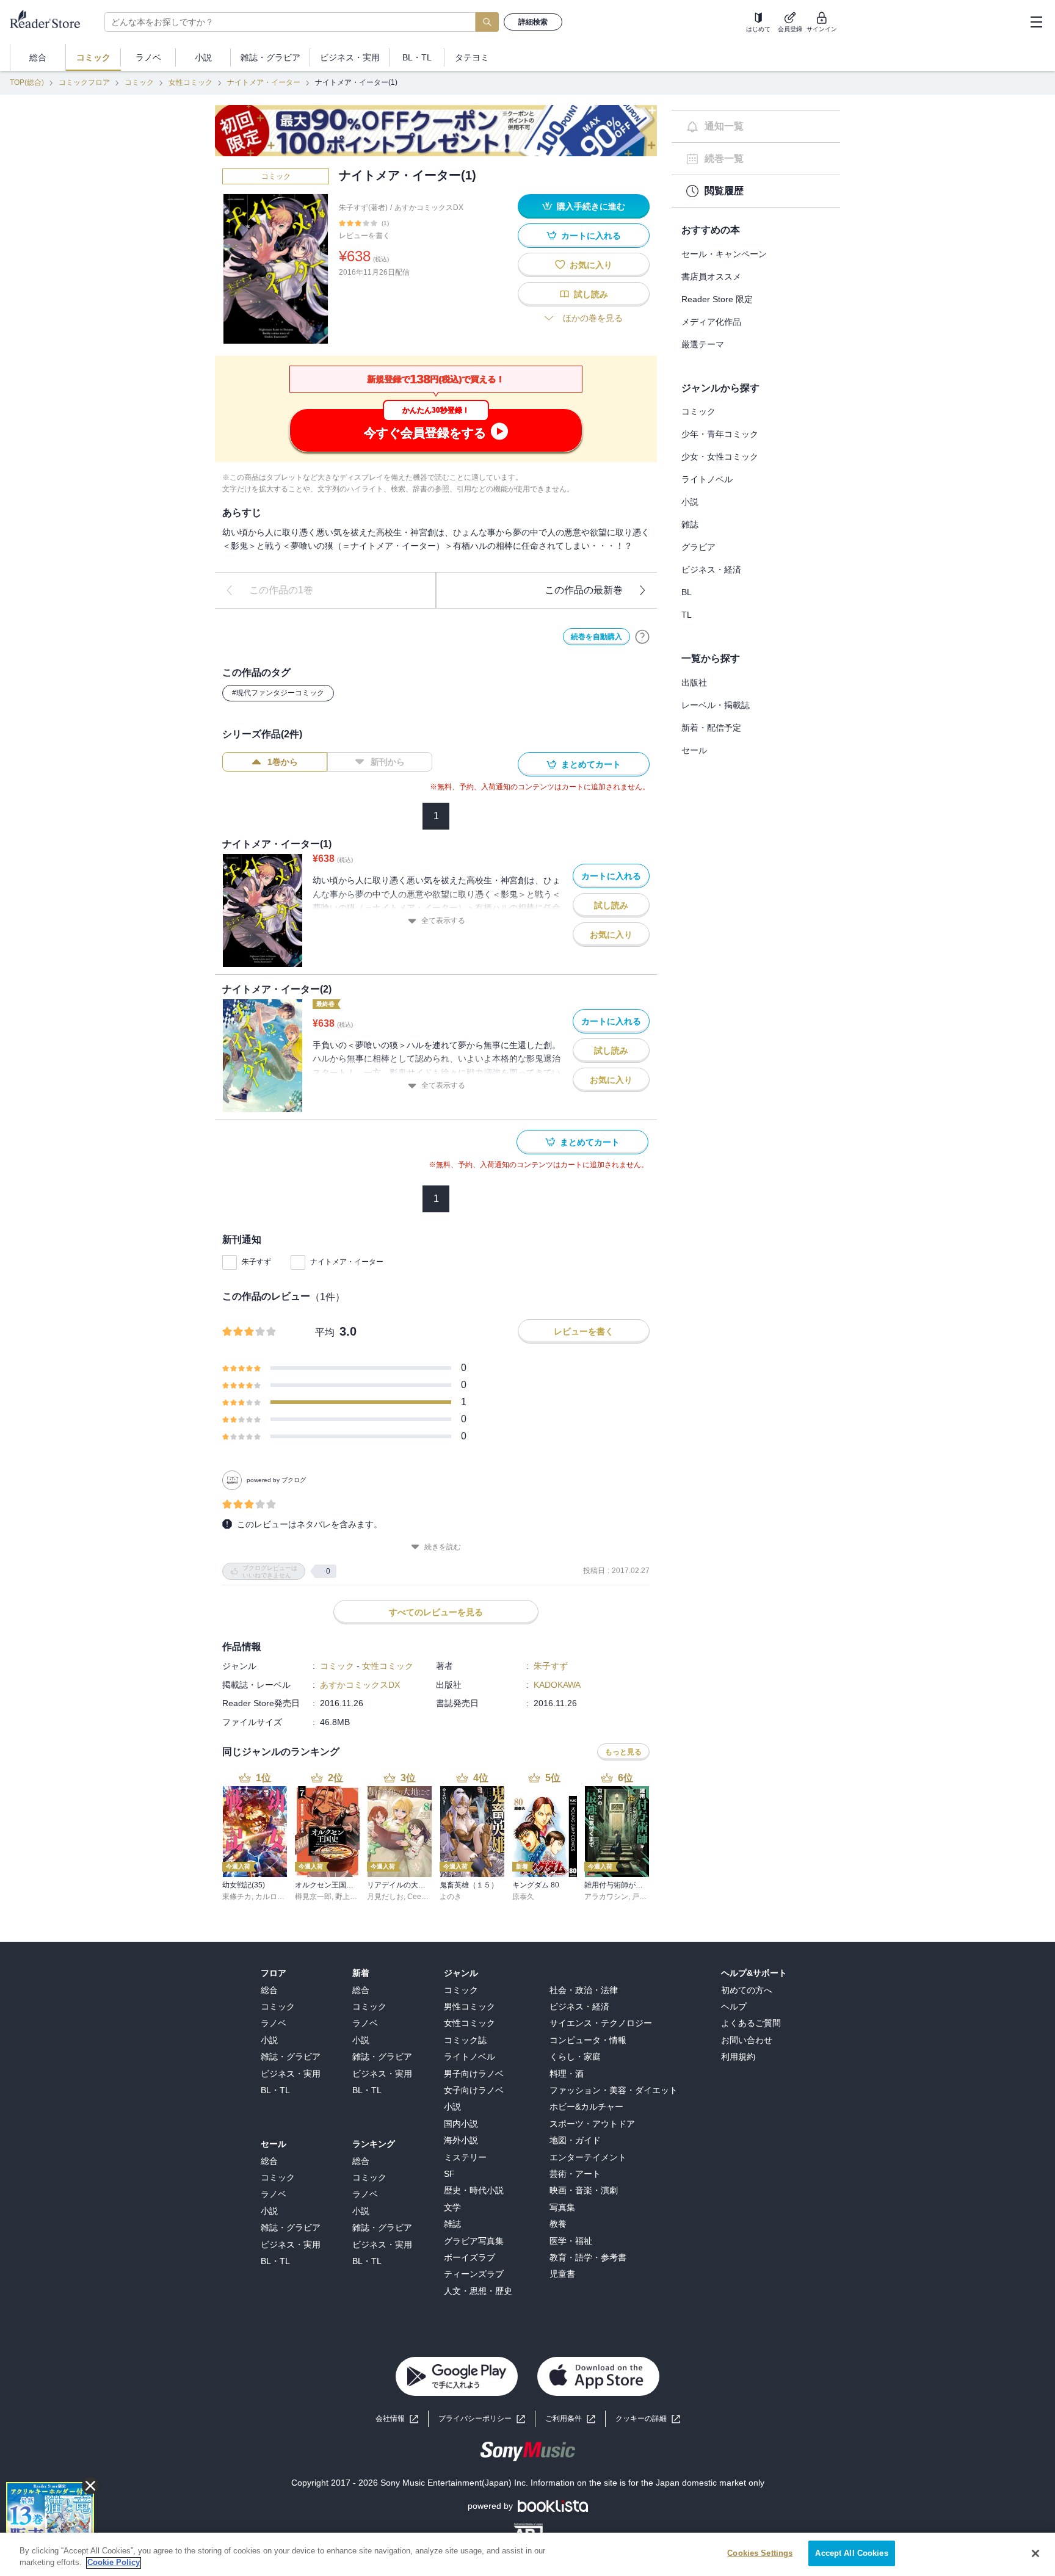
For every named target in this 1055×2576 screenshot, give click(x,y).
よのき (451, 1897)
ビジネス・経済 (711, 570)
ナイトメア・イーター (264, 82)
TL (687, 615)
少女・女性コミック (720, 457)
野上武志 (350, 1897)
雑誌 (690, 524)
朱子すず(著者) (363, 208)
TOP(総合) (27, 82)
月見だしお (385, 1897)
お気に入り (591, 265)
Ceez (416, 1897)
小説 (690, 502)
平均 (325, 1332)
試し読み (591, 294)
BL (687, 592)
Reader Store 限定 (717, 299)
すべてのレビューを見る (436, 1612)
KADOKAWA (557, 1685)
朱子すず (256, 1262)
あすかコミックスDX (429, 208)
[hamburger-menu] (1036, 22)
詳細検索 (533, 22)
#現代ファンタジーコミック (278, 693)
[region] (527, 2554)
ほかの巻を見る (593, 318)
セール (694, 750)
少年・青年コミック (720, 434)
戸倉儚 (643, 1897)
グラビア (698, 547)
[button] (648, 2419)
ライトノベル (707, 479)
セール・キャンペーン (724, 254)
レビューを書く (364, 236)
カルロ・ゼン (277, 1897)
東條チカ (237, 1897)
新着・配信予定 (711, 728)
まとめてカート (591, 764)
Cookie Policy (114, 2563)
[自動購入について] (642, 637)
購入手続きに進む (591, 206)
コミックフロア (84, 82)
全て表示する (443, 921)
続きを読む (443, 1547)
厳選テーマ (703, 344)
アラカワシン (606, 1897)
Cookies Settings (760, 2553)
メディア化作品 (711, 322)
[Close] (1035, 2553)
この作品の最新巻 (584, 590)
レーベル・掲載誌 (716, 705)
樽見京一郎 (313, 1897)
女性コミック (190, 82)
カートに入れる (591, 236)
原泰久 (523, 1897)
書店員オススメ (711, 277)
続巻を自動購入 (596, 637)
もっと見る (623, 1752)
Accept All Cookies (851, 2553)
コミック (139, 82)
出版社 (694, 682)
